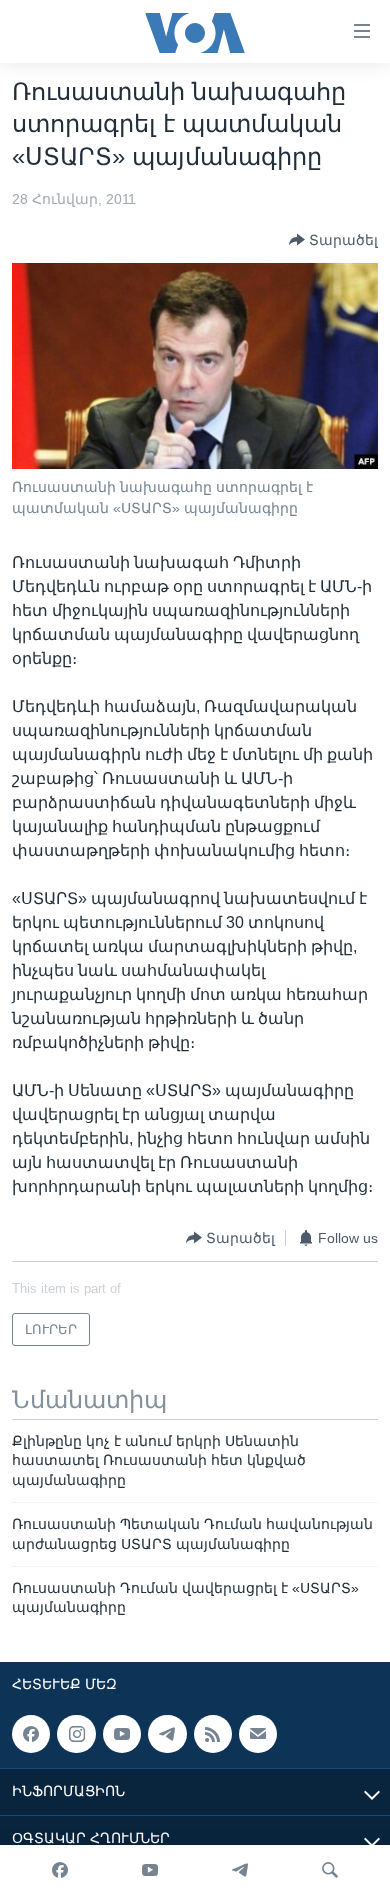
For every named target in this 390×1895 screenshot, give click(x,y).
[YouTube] (150, 1870)
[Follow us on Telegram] (167, 1734)
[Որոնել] (330, 1870)
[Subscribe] (258, 1734)
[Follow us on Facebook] (31, 1734)
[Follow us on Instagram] (76, 1734)
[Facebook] (60, 1870)
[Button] (333, 240)
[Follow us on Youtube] (122, 1734)
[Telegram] (240, 1870)
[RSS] (213, 1734)
